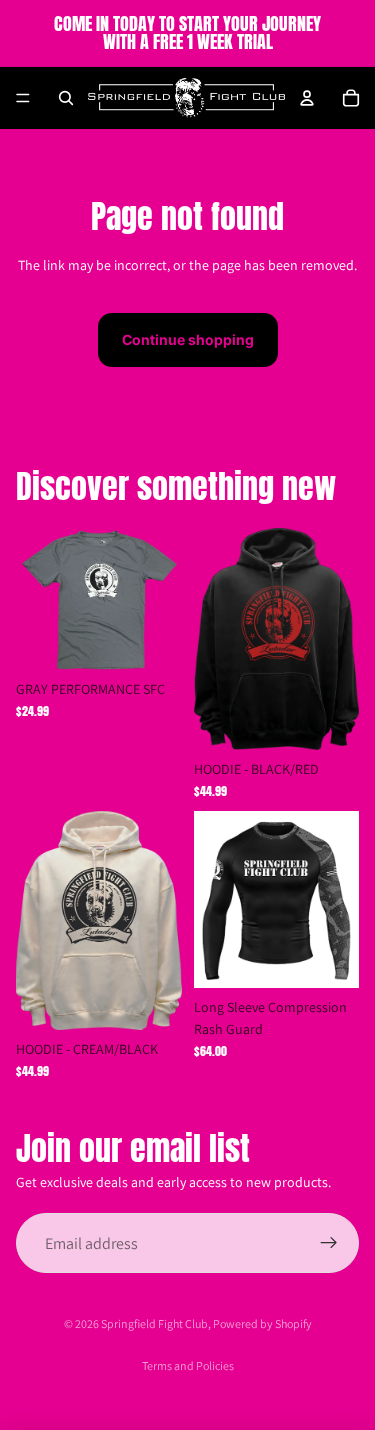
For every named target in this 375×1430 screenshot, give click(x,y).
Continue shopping (188, 339)
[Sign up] (329, 1243)
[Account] (307, 98)
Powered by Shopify (262, 1323)
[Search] (66, 98)
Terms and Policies (188, 1365)
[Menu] (23, 98)
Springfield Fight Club (154, 1323)
